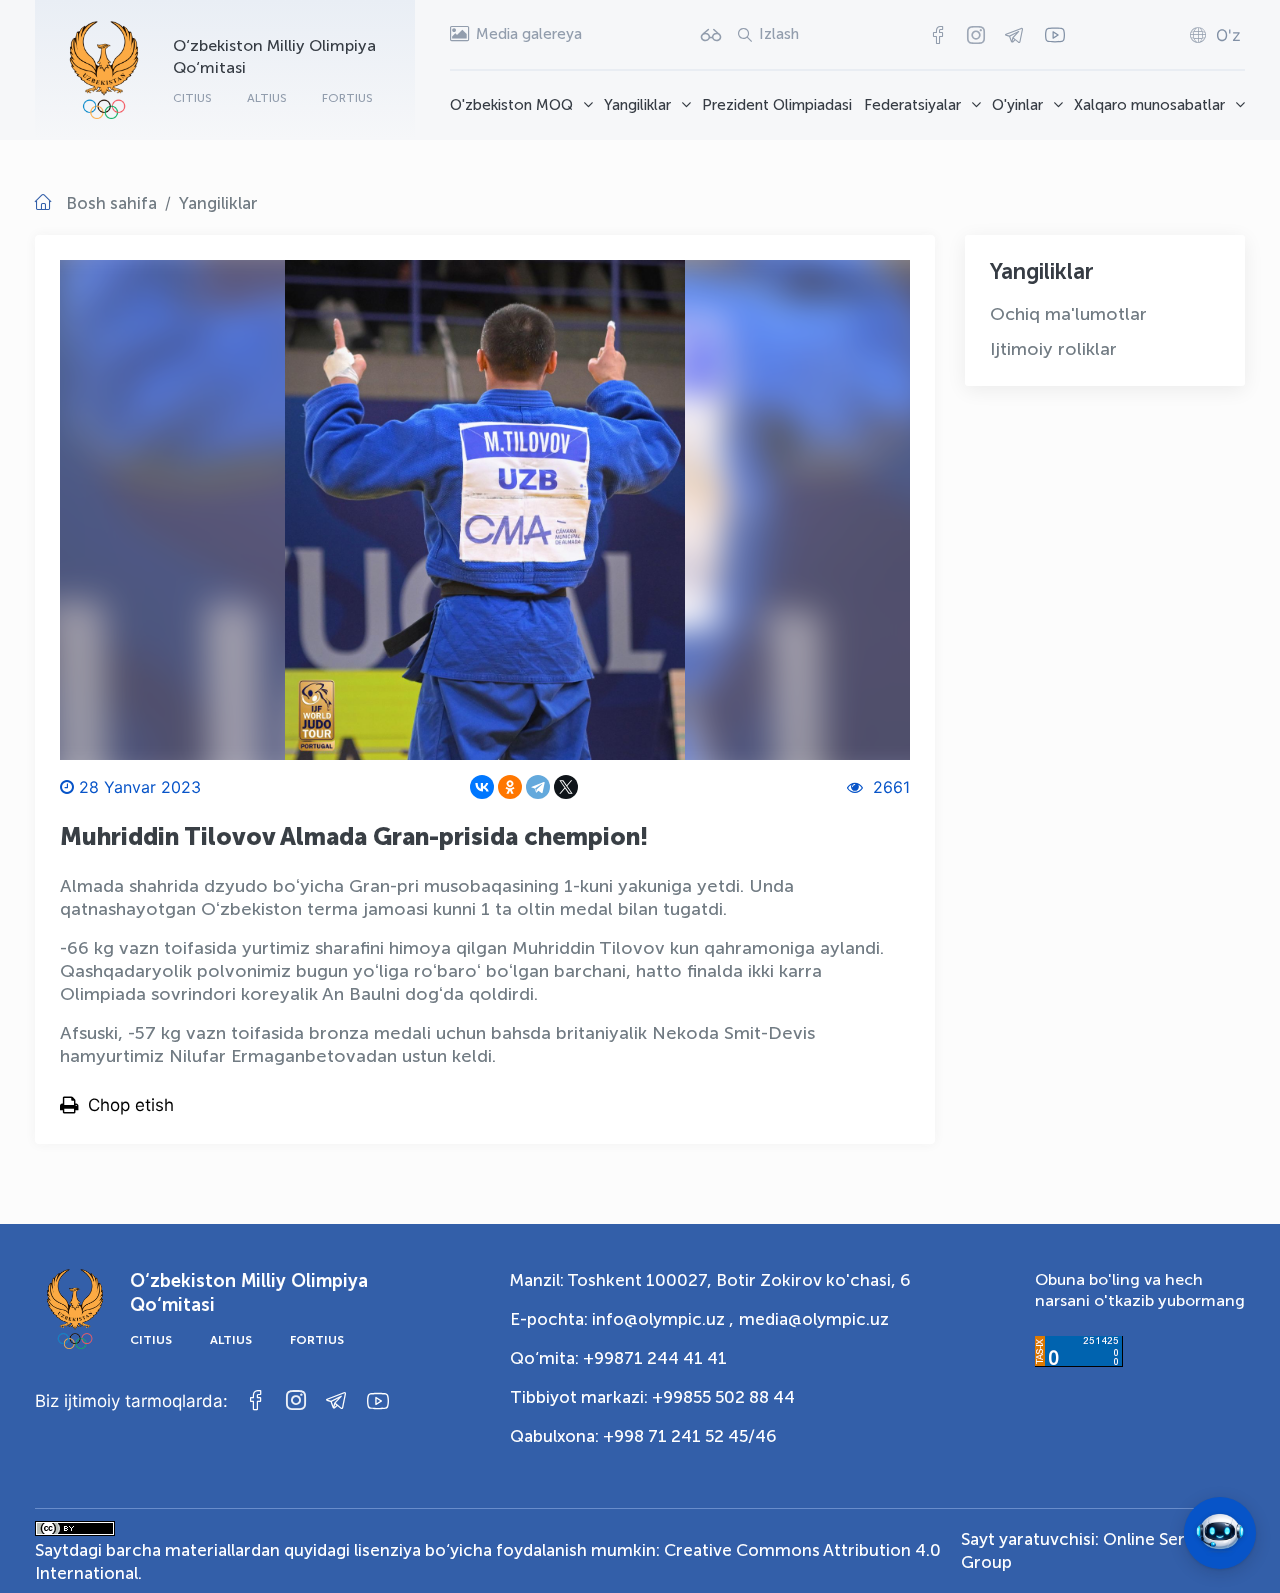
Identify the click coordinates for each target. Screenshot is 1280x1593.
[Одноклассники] (510, 787)
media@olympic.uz (814, 1319)
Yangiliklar (637, 105)
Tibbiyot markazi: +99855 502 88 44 (652, 1397)
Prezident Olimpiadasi (777, 105)
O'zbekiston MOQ (511, 105)
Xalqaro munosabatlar (1149, 105)
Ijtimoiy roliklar (1053, 349)
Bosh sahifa (111, 203)
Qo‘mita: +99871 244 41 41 (618, 1358)
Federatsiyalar (912, 105)
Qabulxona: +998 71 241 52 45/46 (643, 1436)
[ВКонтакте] (482, 787)
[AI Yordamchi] (1220, 1533)
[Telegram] (538, 787)
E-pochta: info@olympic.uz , (622, 1319)
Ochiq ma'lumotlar (1068, 314)
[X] (566, 787)
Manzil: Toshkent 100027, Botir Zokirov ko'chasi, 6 (710, 1280)
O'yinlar (1017, 105)
